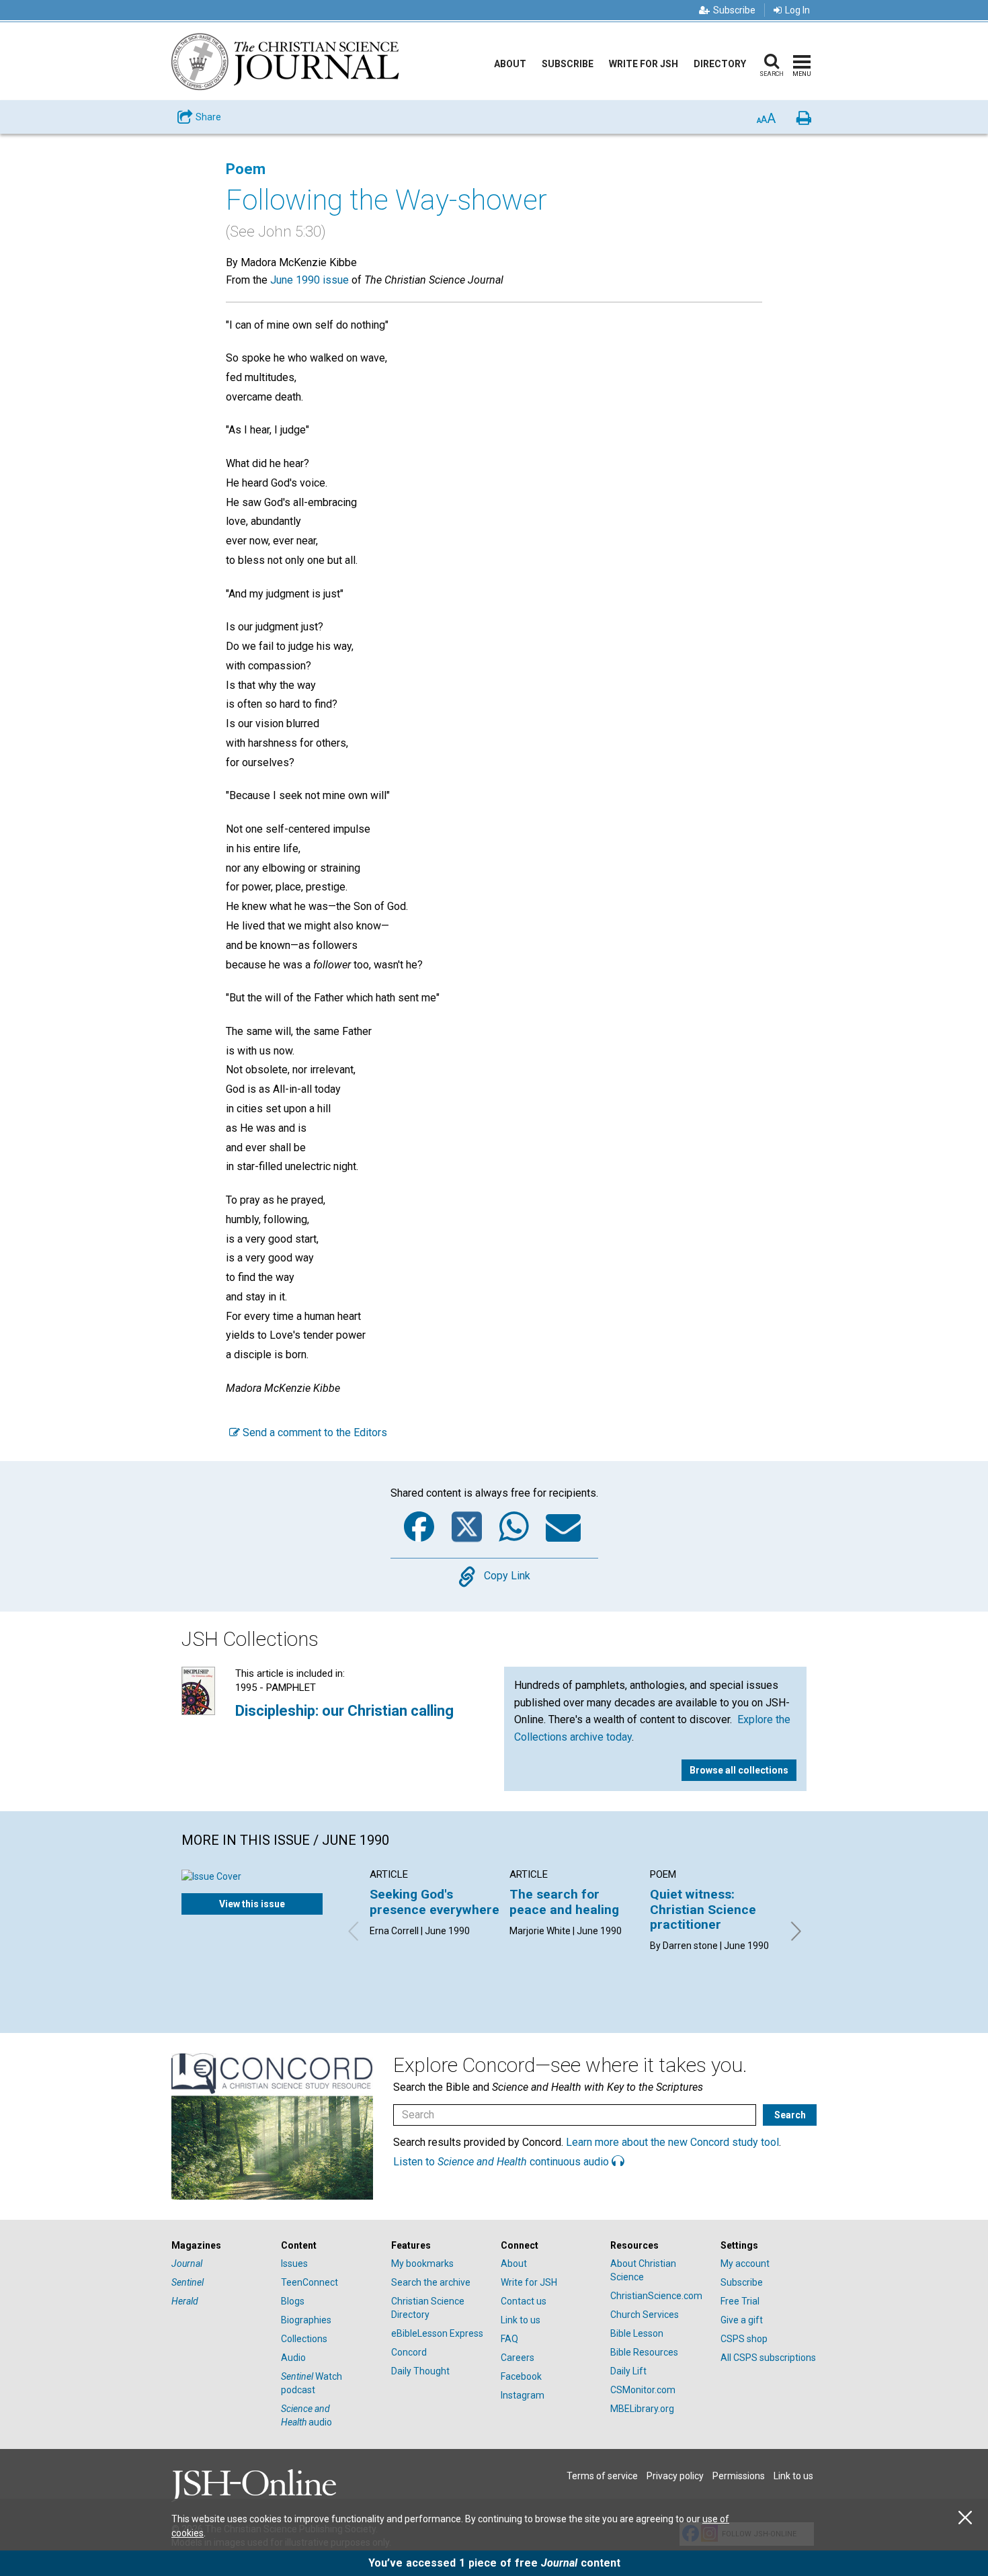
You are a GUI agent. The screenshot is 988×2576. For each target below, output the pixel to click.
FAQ (509, 2339)
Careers (518, 2358)
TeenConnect (310, 2282)
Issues (294, 2263)
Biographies (306, 2320)
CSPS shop (744, 2339)
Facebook (521, 2376)
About (510, 64)
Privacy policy (675, 2476)
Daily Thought (420, 2371)
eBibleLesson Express (437, 2333)
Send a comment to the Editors (314, 1432)
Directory (720, 64)
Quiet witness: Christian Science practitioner (703, 1909)
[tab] (219, 2246)
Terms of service (602, 2476)
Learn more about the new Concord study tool (672, 2142)
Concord (409, 2352)
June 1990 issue (310, 280)
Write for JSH (644, 64)
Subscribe (734, 10)
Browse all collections (739, 1770)
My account (745, 2263)
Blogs (293, 2301)
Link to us (521, 2320)
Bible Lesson (637, 2333)
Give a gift (742, 2320)
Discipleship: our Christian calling (344, 1711)
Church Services (645, 2315)
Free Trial (740, 2301)
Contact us (524, 2301)
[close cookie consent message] (965, 2518)
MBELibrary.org (642, 2409)
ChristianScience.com (656, 2296)
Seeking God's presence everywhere (435, 1902)
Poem (246, 169)
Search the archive (431, 2282)
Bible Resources (644, 2352)
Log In (797, 10)
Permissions (739, 2476)
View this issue (252, 1904)
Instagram (523, 2395)
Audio (293, 2358)
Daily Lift (628, 2371)
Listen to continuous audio (502, 2162)
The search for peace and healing (564, 1902)
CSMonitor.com (643, 2390)
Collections (304, 2339)
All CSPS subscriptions (768, 2358)
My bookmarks (422, 2263)
